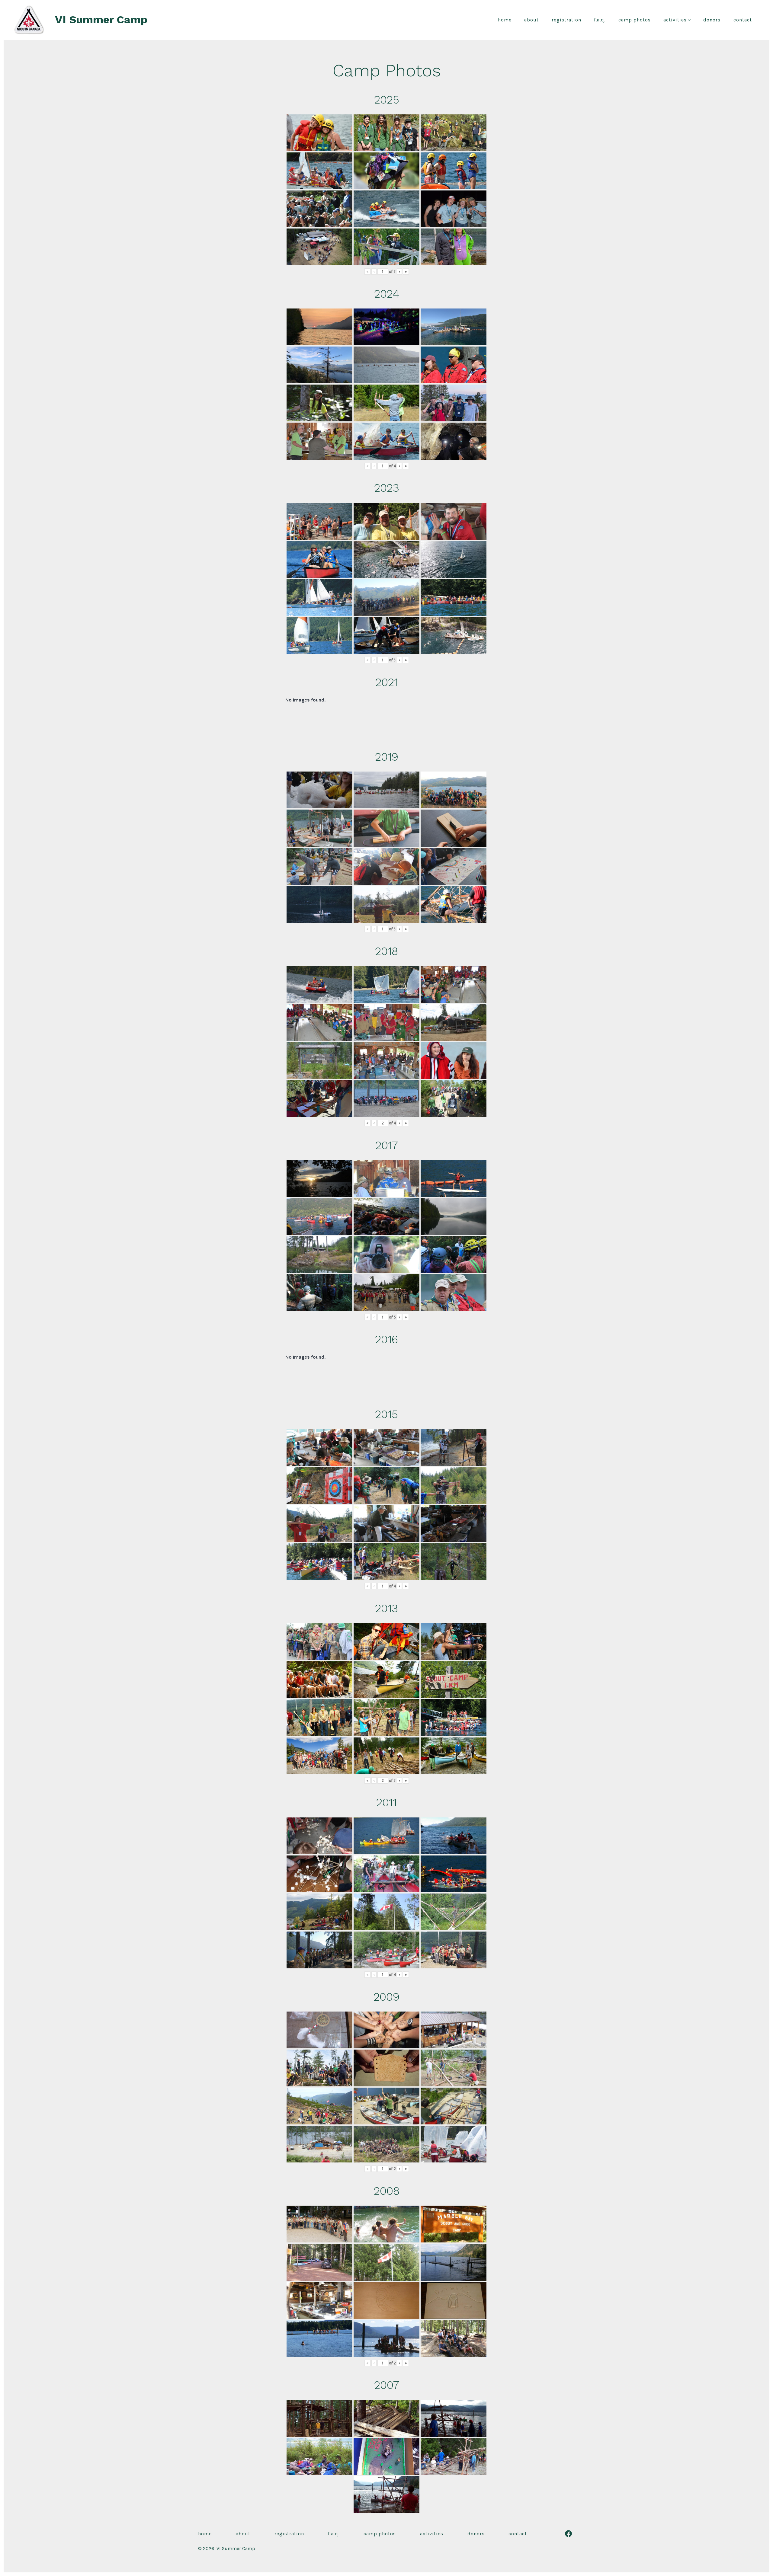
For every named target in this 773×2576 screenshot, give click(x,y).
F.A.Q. (600, 20)
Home (505, 20)
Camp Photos (635, 20)
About (531, 20)
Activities (675, 20)
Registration (566, 20)
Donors (712, 20)
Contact (743, 20)
